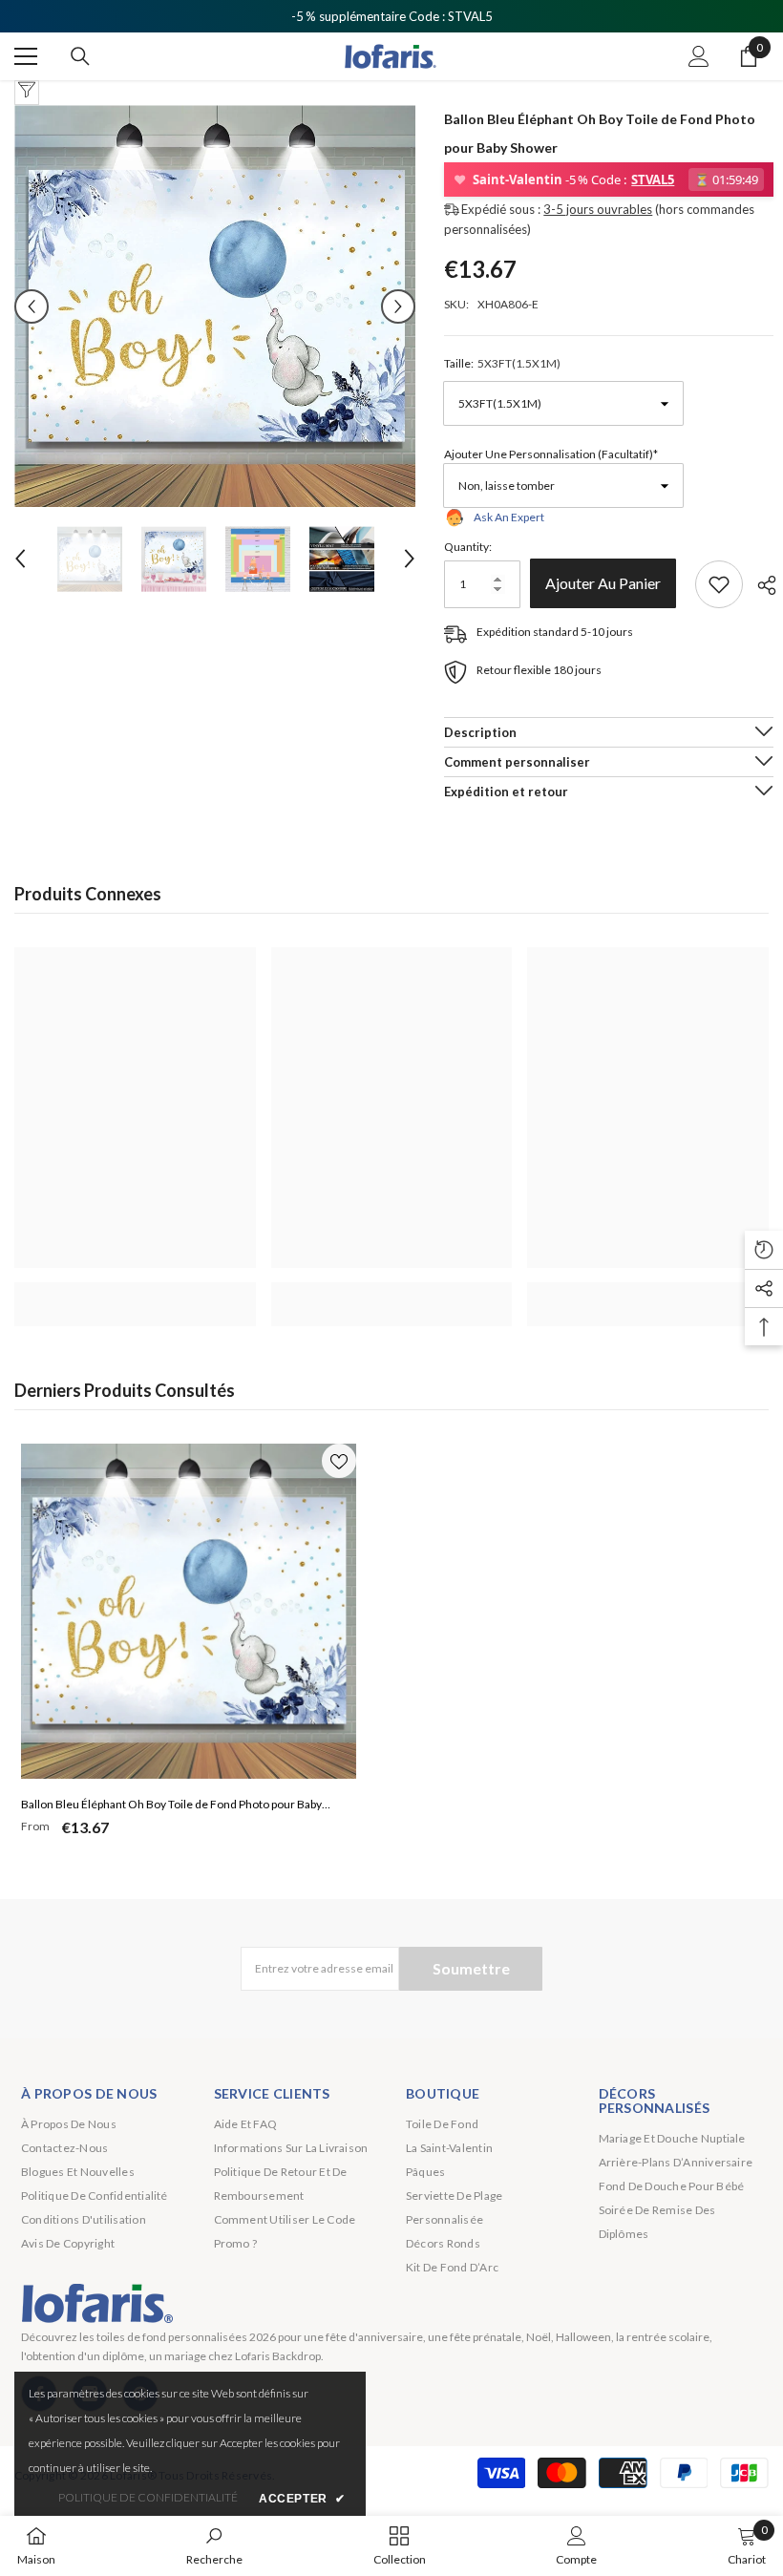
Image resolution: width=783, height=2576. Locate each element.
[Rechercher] (80, 56)
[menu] (26, 56)
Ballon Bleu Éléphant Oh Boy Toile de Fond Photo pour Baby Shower (171, 1806)
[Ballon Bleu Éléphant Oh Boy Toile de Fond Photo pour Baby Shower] (189, 1611)
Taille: (502, 363)
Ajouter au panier (608, 583)
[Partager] (760, 585)
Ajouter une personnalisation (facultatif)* (551, 454)
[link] (135, 1294)
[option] (215, 306)
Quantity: (468, 547)
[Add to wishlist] (719, 584)
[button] (32, 306)
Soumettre (471, 1968)
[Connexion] (699, 56)
